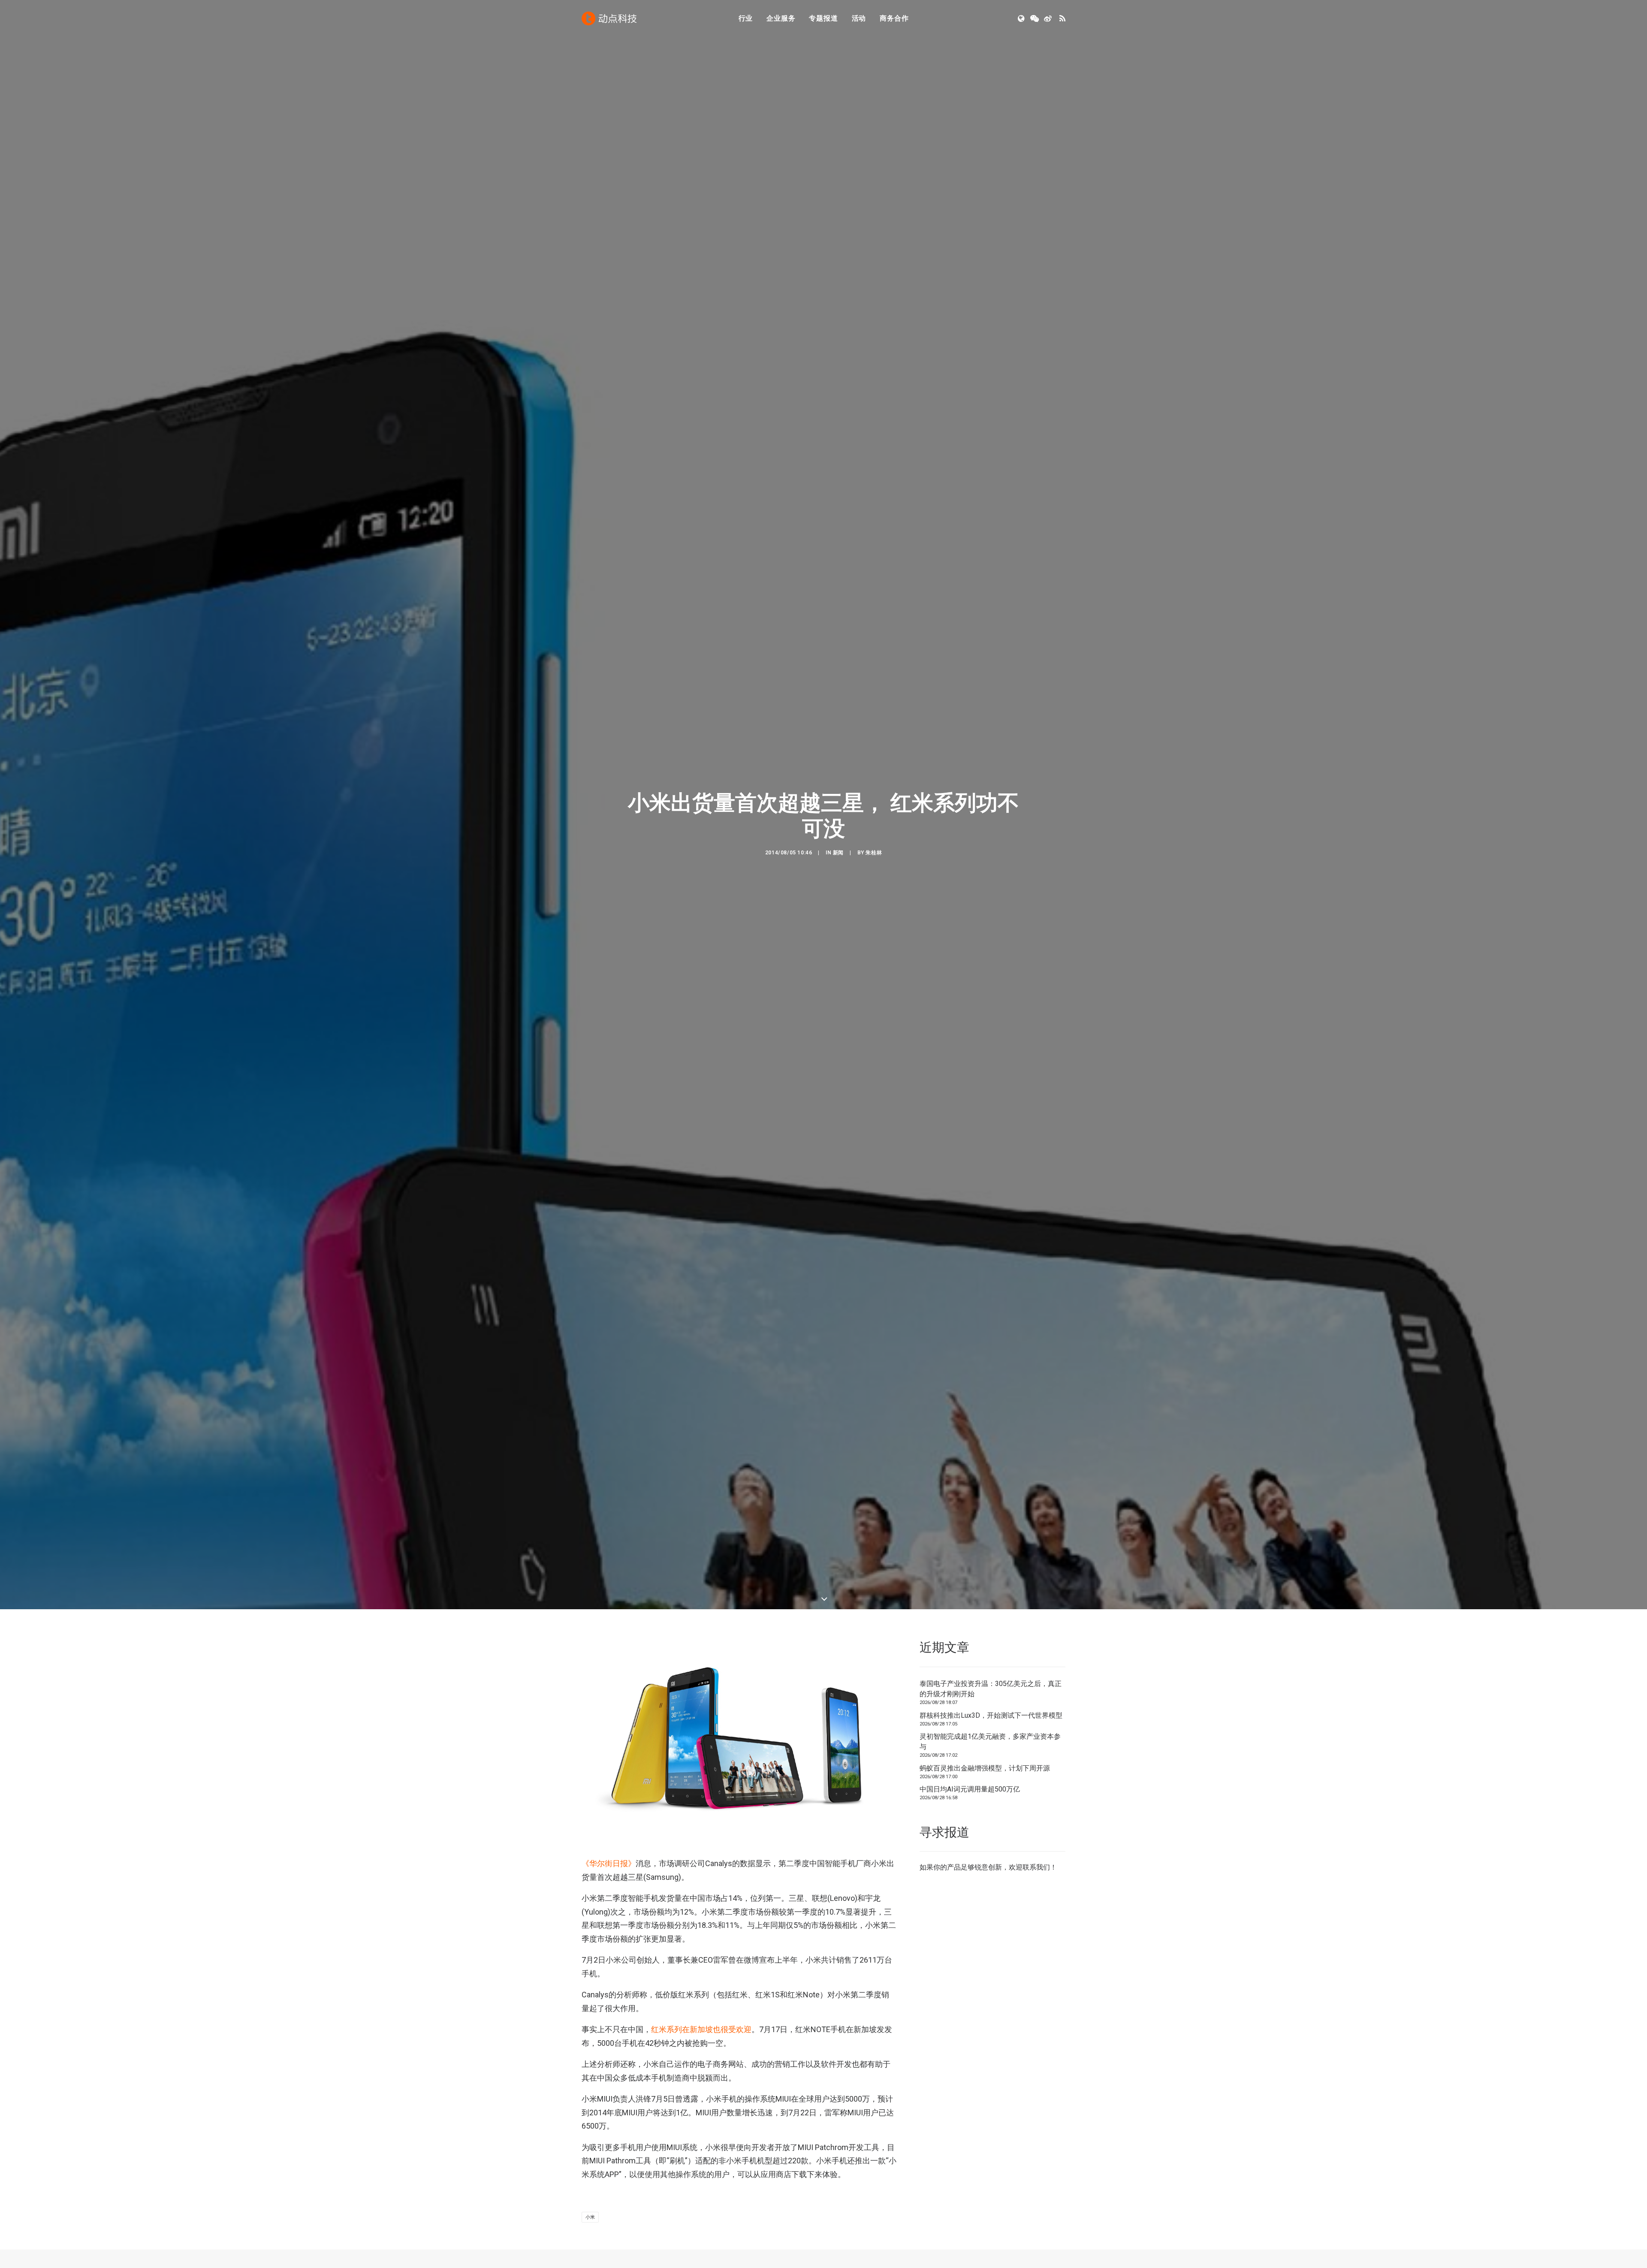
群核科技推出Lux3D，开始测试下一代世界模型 (991, 1807)
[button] (1022, 18)
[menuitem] (746, 18)
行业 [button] (746, 18)
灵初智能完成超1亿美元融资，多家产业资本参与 (990, 1833)
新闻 (838, 899)
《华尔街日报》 (609, 1955)
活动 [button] (859, 18)
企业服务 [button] (781, 18)
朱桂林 (874, 899)
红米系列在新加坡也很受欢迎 (701, 2121)
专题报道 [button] (823, 18)
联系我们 (1036, 1959)
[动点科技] (609, 18)
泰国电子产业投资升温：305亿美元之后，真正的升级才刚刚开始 (991, 1781)
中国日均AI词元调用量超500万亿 (970, 1881)
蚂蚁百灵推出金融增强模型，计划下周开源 (985, 1859)
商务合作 (894, 18)
